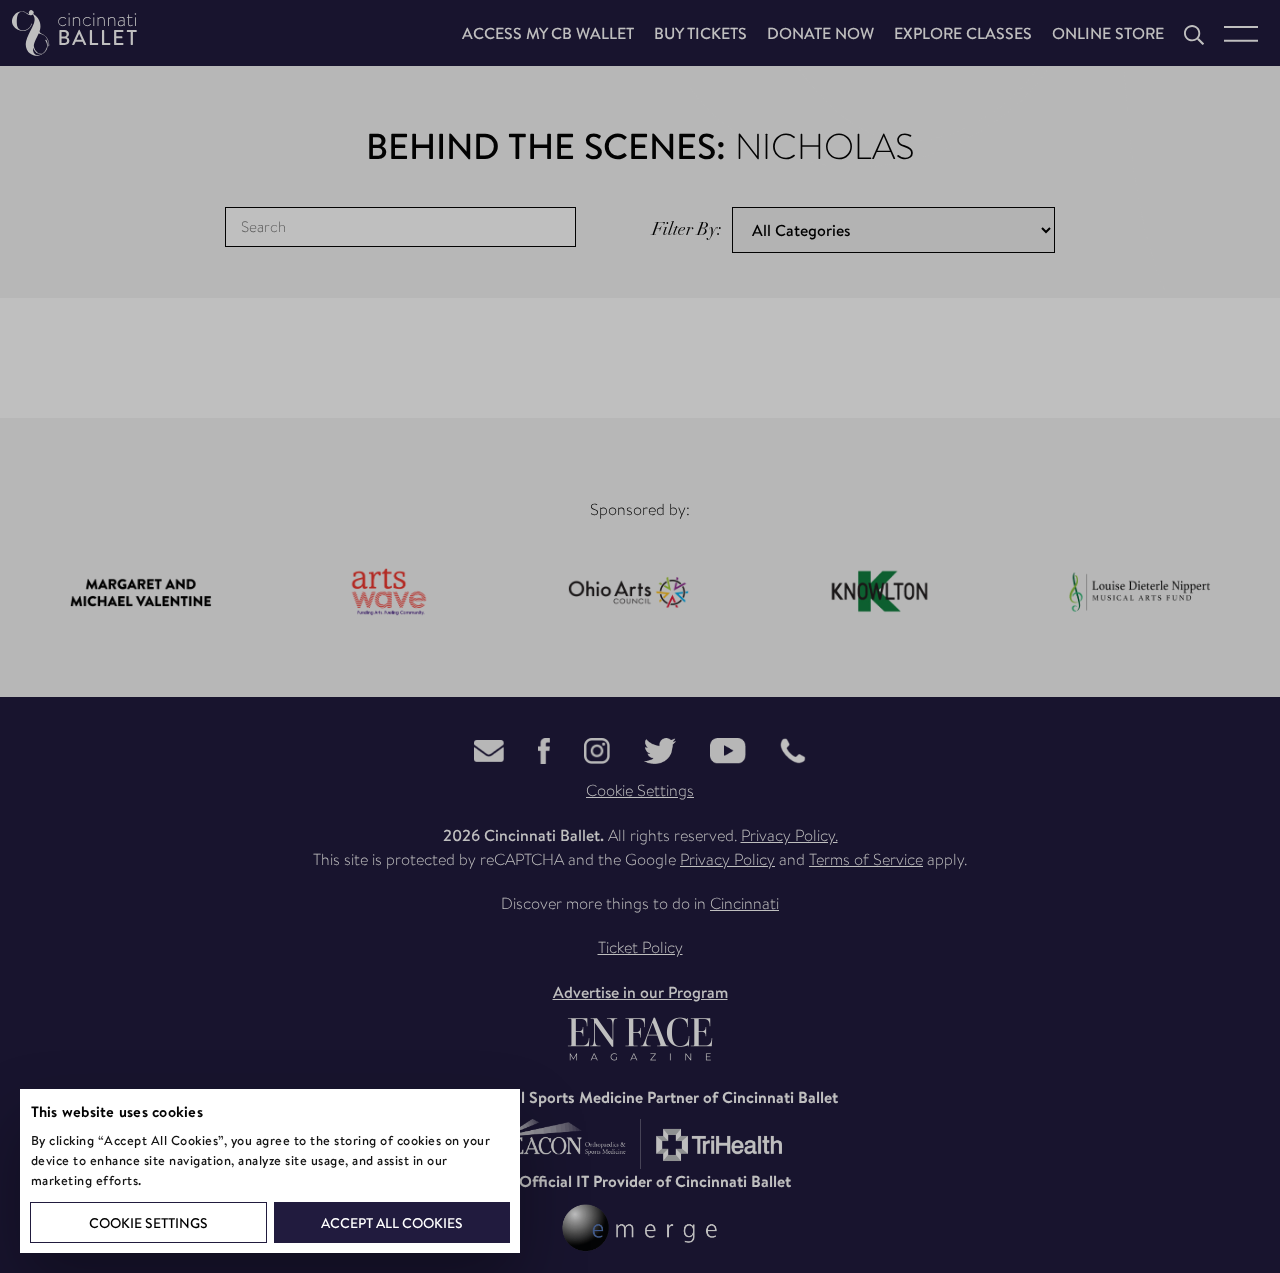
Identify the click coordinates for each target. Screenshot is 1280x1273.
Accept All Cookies (392, 1223)
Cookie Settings (148, 1223)
